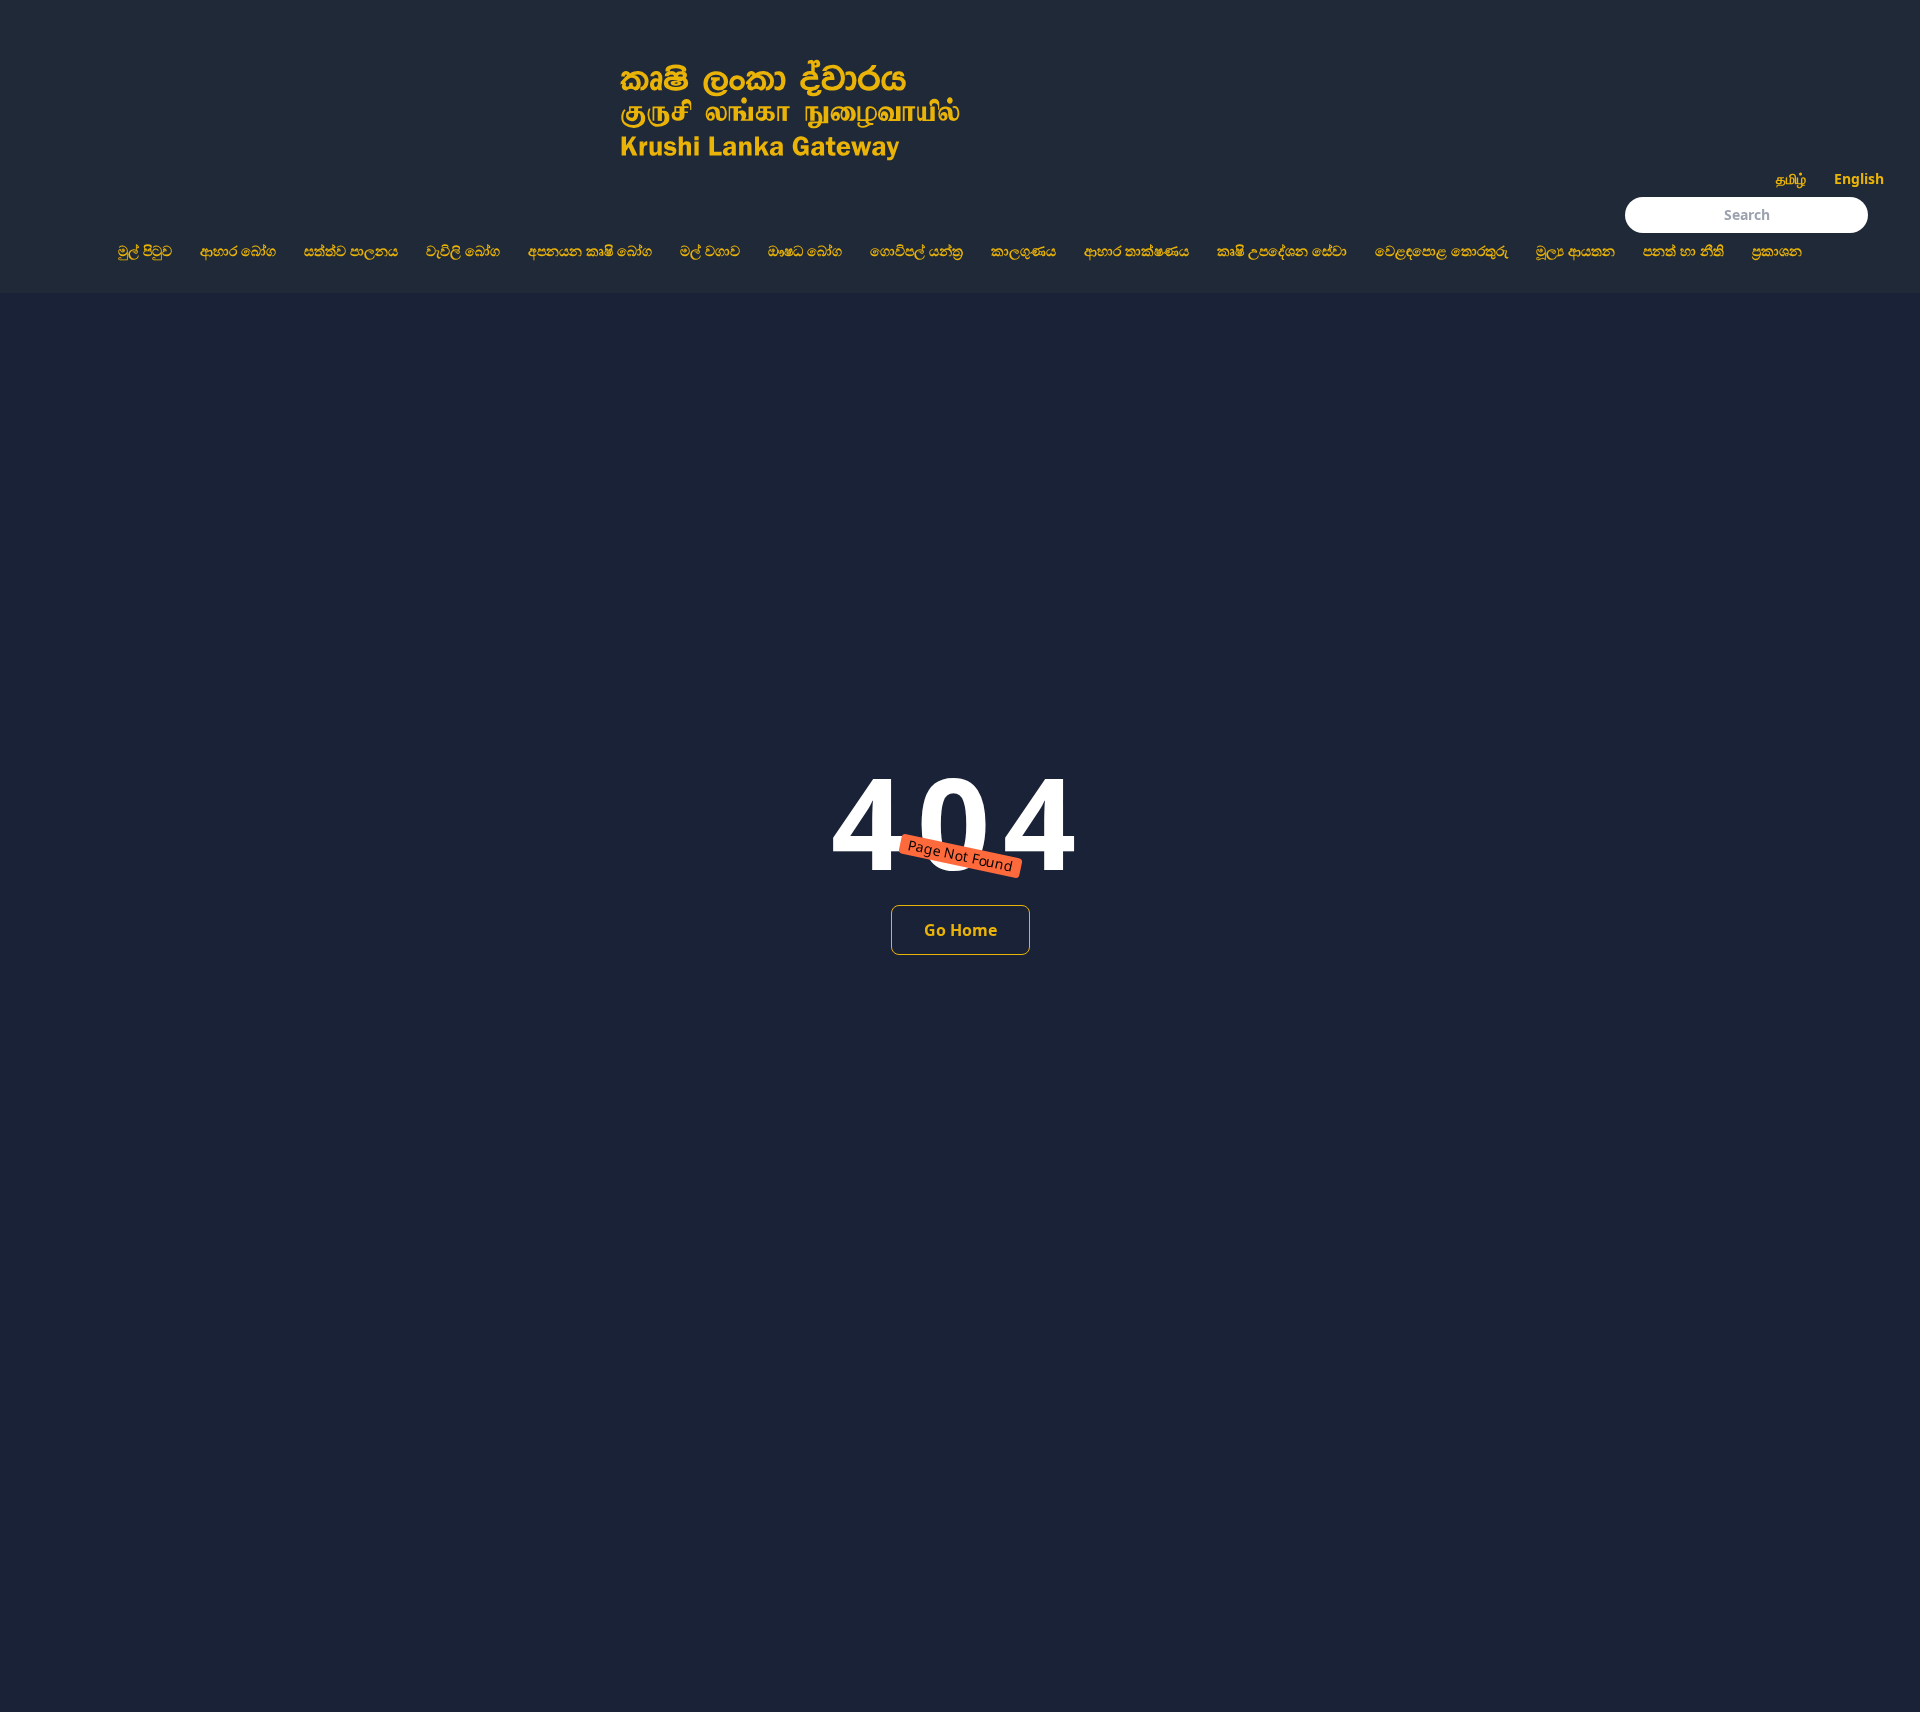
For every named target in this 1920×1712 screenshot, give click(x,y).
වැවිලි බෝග (463, 250)
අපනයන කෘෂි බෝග (590, 250)
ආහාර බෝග (238, 250)
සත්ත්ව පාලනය (351, 250)
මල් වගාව (710, 250)
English (1859, 178)
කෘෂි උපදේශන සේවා (1282, 250)
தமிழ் (1791, 178)
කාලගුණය (1023, 250)
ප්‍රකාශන (1777, 250)
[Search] (1884, 220)
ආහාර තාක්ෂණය (1136, 250)
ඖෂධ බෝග (805, 250)
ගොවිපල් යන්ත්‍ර (916, 250)
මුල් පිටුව (145, 250)
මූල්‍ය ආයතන (1575, 250)
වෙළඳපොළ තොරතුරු (1441, 250)
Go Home (960, 930)
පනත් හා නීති (1683, 250)
